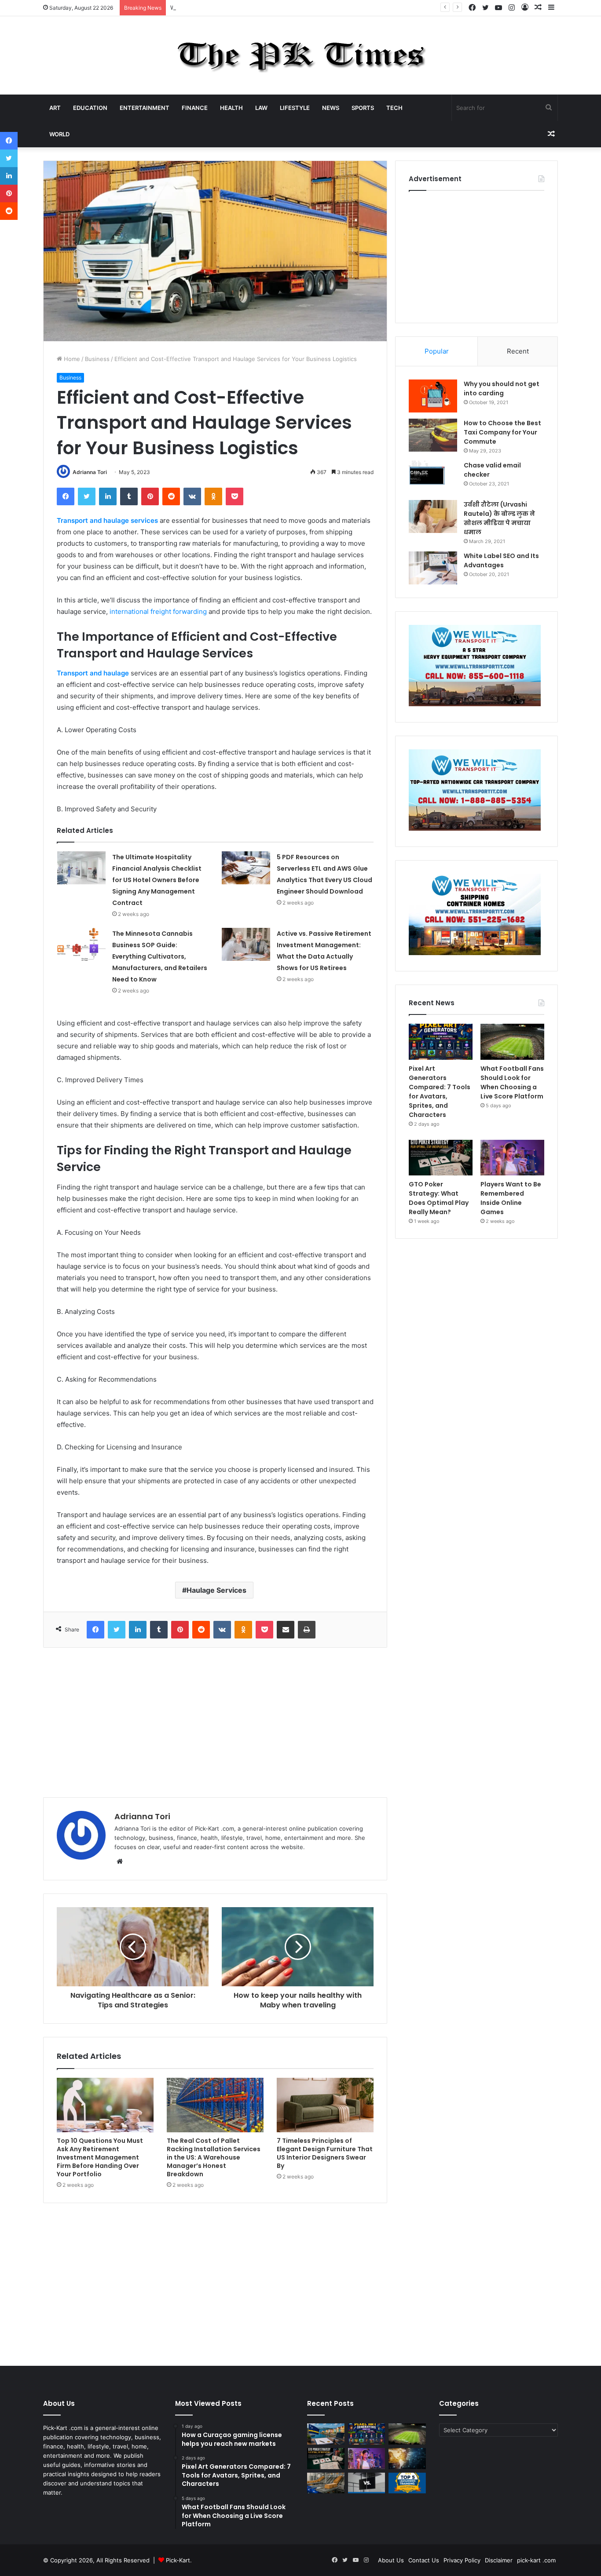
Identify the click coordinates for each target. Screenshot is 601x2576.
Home (71, 359)
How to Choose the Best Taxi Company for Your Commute (502, 432)
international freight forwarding (158, 611)
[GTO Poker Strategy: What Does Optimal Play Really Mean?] (441, 1158)
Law (261, 108)
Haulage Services (216, 1590)
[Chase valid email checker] (433, 477)
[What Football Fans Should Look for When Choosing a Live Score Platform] (512, 1042)
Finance (195, 108)
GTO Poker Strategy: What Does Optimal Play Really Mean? (439, 1198)
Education (90, 108)
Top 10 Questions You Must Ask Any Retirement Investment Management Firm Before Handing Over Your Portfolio (100, 2157)
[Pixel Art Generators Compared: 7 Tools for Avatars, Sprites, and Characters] (441, 1042)
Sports (363, 108)
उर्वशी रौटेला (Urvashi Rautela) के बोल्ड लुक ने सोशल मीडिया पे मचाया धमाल (499, 518)
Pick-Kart (178, 2560)
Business (97, 359)
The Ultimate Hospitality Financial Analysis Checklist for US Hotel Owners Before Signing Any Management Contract (157, 880)
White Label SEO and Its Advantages (501, 560)
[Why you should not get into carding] (433, 396)
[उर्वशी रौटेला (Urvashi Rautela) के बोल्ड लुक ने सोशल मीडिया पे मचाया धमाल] (433, 516)
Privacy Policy (462, 2560)
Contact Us (424, 2560)
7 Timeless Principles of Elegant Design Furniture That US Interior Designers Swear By (325, 2153)
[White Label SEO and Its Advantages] (433, 568)
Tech (394, 108)
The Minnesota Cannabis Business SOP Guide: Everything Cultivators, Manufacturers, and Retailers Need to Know (160, 956)
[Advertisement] (215, 1722)
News (331, 108)
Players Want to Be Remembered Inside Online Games (511, 1198)
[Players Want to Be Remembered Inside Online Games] (512, 1158)
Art (55, 108)
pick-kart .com (536, 2560)
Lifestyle (295, 108)
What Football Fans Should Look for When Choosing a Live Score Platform (272, 7)
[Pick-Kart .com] (301, 55)
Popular (437, 351)
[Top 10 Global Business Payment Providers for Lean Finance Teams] (407, 2459)
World (59, 134)
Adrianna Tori (90, 472)
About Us (391, 2560)
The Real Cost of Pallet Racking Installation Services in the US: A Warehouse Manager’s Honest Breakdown (214, 2157)
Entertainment (145, 108)
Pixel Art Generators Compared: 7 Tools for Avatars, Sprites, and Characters (440, 1092)
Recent (518, 351)
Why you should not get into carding (502, 389)
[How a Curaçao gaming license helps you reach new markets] (326, 2434)
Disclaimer (499, 2560)
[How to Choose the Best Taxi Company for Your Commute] (433, 435)
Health (231, 108)
